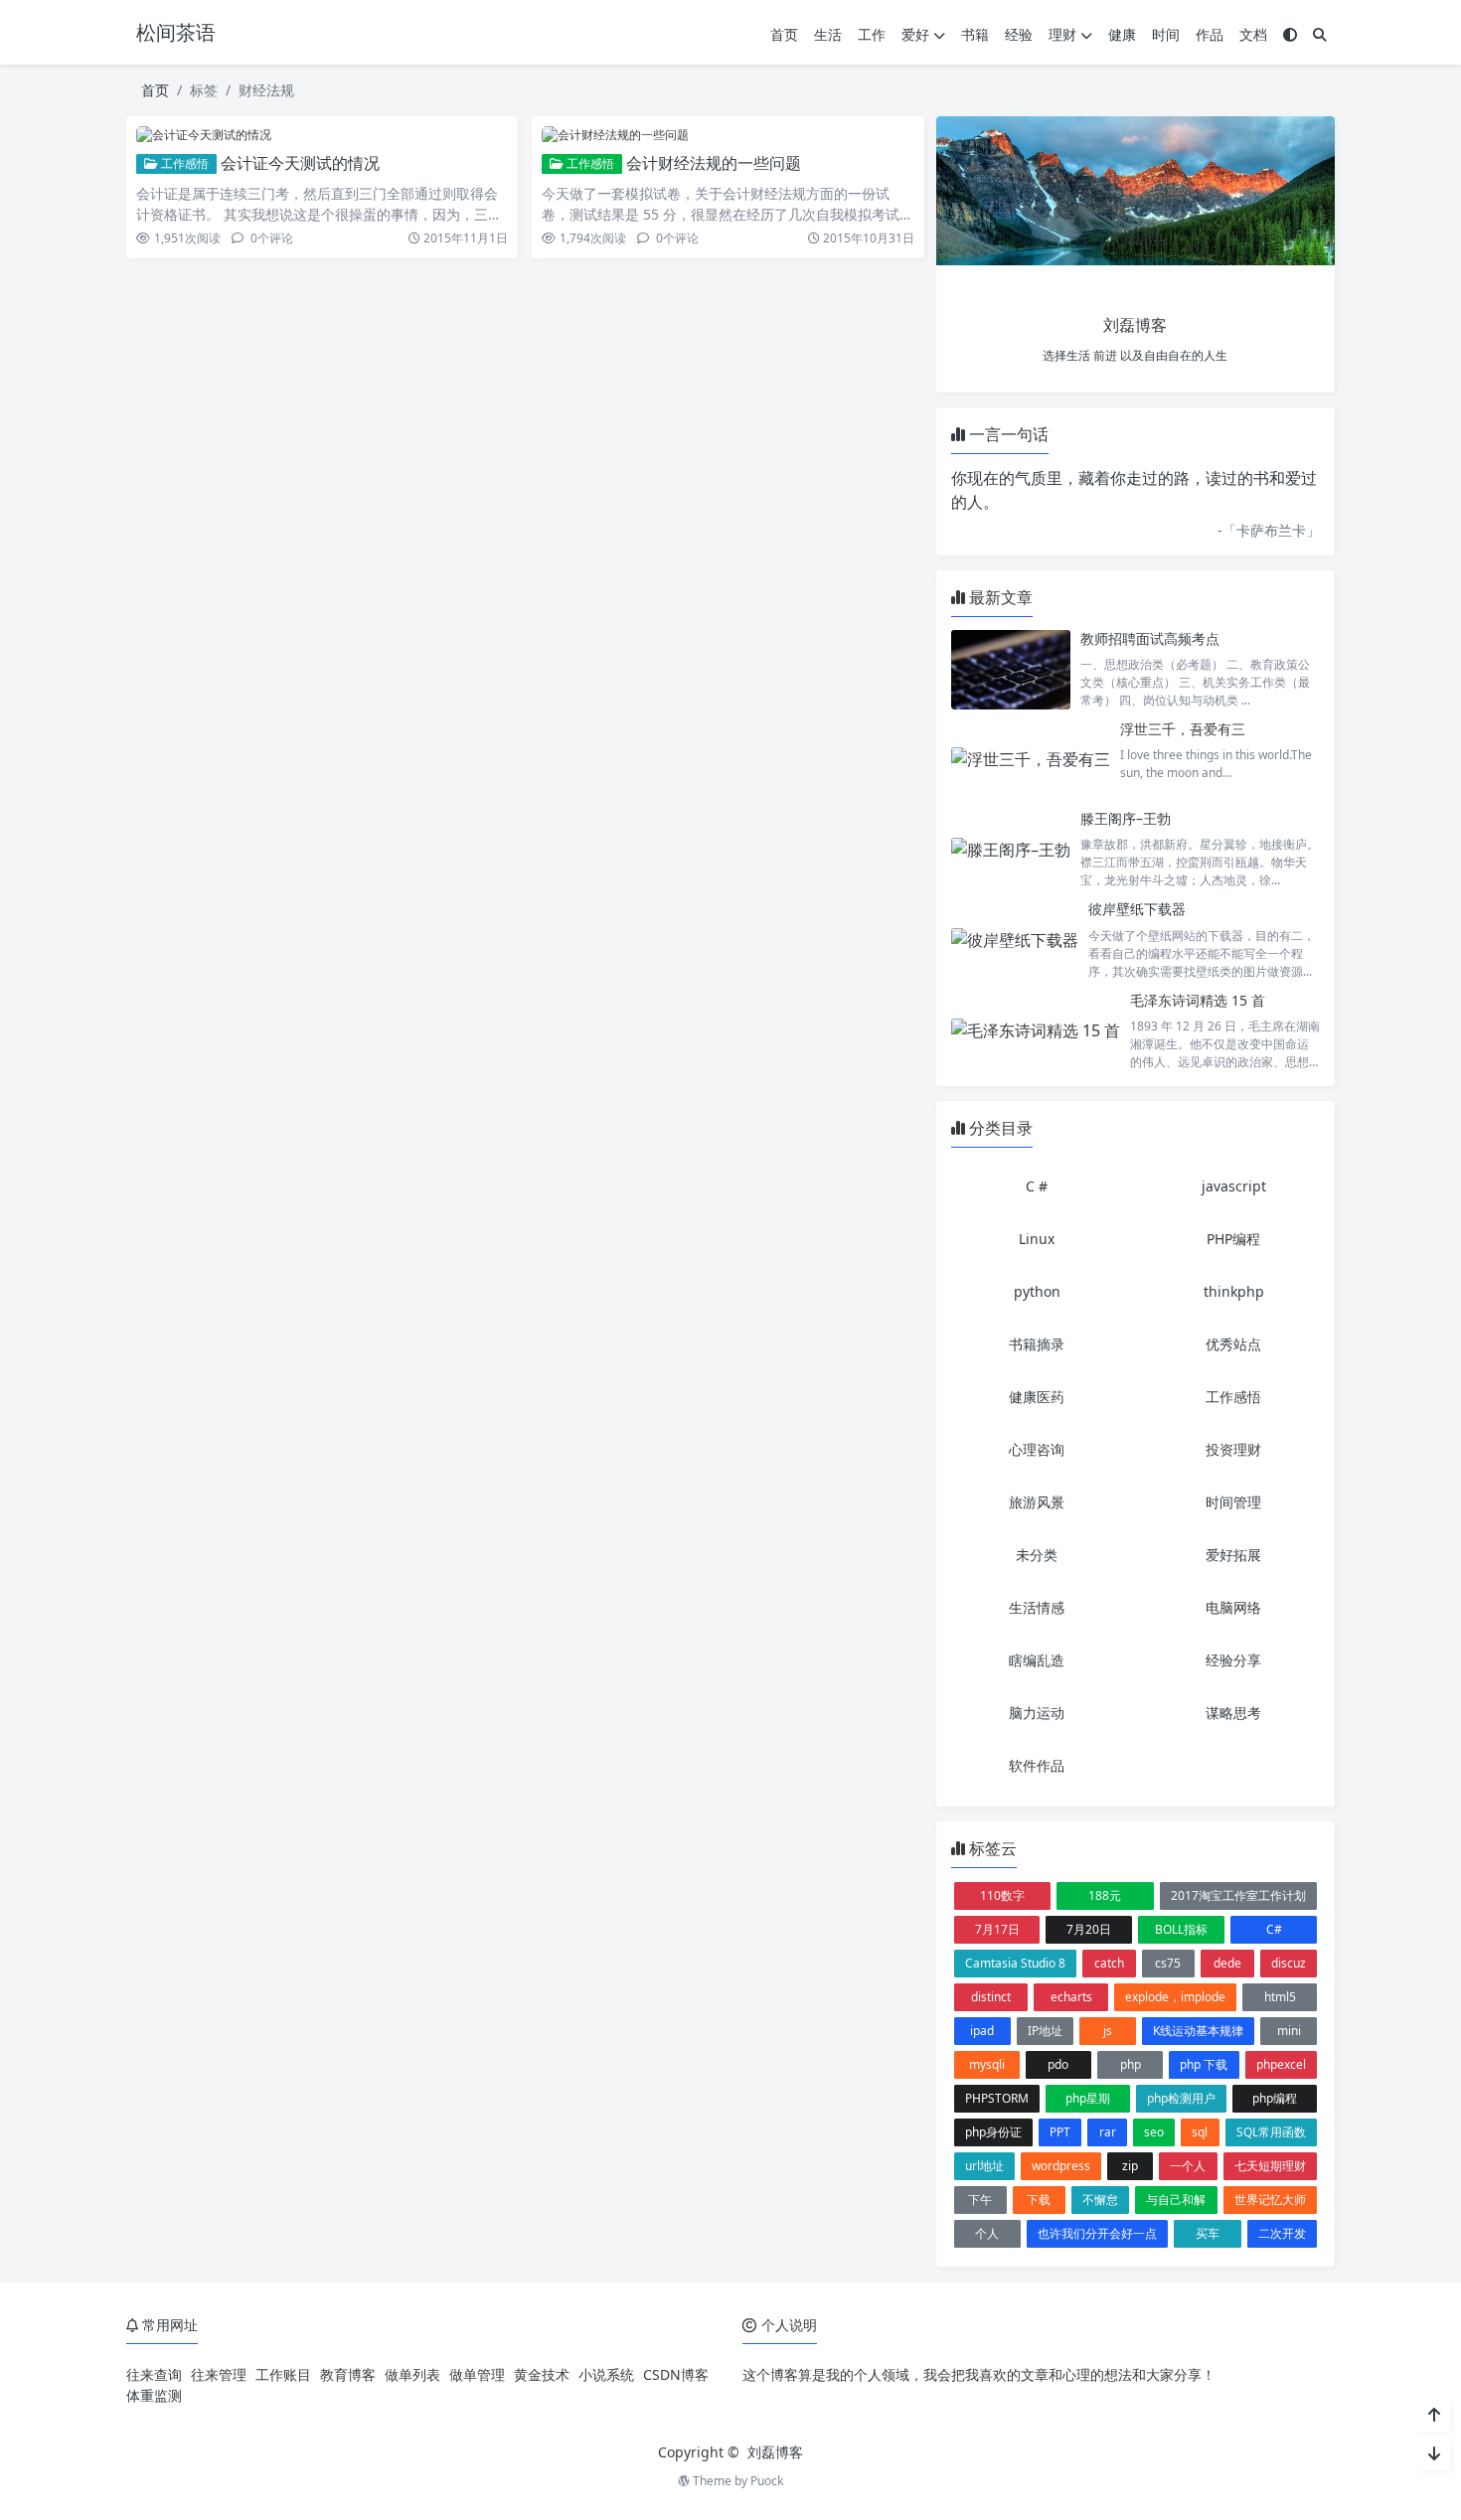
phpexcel (1281, 2064)
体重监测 (154, 2395)
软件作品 (1037, 1765)
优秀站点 (1233, 1344)
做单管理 (477, 2374)
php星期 (1088, 2098)
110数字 (1002, 1895)
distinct (991, 1997)
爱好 (915, 34)
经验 (1019, 34)
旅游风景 (1037, 1502)
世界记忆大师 (1270, 2200)
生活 (828, 34)
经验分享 (1233, 1660)
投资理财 (1233, 1449)
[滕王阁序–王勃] (1011, 849)
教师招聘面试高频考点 (1150, 638)
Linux (1037, 1239)
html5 (1280, 1997)
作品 (1210, 34)
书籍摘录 (1037, 1344)
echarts (1071, 1997)
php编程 (1275, 2098)
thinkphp (1234, 1291)
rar (1108, 2132)
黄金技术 (542, 2374)
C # (1037, 1186)
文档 (1253, 34)
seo (1154, 2132)
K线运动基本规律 (1198, 2031)
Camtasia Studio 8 (1015, 1963)
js (1108, 2031)
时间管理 (1233, 1502)
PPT (1060, 2132)
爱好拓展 (1233, 1555)
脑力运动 (1037, 1713)
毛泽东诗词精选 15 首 (1198, 1000)
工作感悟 (183, 163)
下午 (980, 2200)
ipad (982, 2031)
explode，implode (1175, 1997)
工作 (872, 34)
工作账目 (283, 2374)
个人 (987, 2233)
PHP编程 (1233, 1239)
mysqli (987, 2064)
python (1037, 1291)
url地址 (984, 2166)
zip (1130, 2166)
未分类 (1037, 1555)
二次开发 (1282, 2233)
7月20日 (1089, 1929)
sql (1200, 2132)
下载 (1039, 2200)
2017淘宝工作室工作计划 (1238, 1895)
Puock (767, 2481)
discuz (1289, 1963)
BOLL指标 (1181, 1929)
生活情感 (1037, 1607)
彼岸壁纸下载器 (1137, 909)
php (1131, 2064)
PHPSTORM (997, 2098)
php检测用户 (1181, 2098)
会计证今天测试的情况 (300, 163)
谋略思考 (1233, 1713)
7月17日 (997, 1929)
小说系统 (606, 2374)
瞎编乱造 (1037, 1660)
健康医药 (1037, 1397)
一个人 (1188, 2166)
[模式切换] (1290, 34)
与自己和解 (1176, 2200)
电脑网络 (1233, 1607)
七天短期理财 (1270, 2166)
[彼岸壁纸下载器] (1015, 940)
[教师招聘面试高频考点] (1011, 669)
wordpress (1061, 2166)
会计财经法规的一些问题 (714, 163)
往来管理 (219, 2374)
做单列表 (412, 2374)
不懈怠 (1100, 2200)
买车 (1208, 2233)
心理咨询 (1037, 1449)
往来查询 (154, 2374)
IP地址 (1045, 2031)
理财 (1062, 34)
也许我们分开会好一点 (1097, 2233)
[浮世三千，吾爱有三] (1031, 759)
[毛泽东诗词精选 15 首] (1036, 1031)
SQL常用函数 (1271, 2132)
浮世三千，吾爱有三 (1183, 729)
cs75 (1168, 1963)
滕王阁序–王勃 (1126, 818)
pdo (1058, 2064)
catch (1109, 1963)
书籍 (975, 34)
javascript (1234, 1186)
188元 (1105, 1895)
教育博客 (348, 2374)
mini (1289, 2031)
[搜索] (1320, 34)
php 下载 (1204, 2064)
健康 (1122, 34)
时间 (1166, 34)
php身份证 (993, 2132)
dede (1227, 1963)
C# (1274, 1929)
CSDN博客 (676, 2374)
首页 (784, 34)
